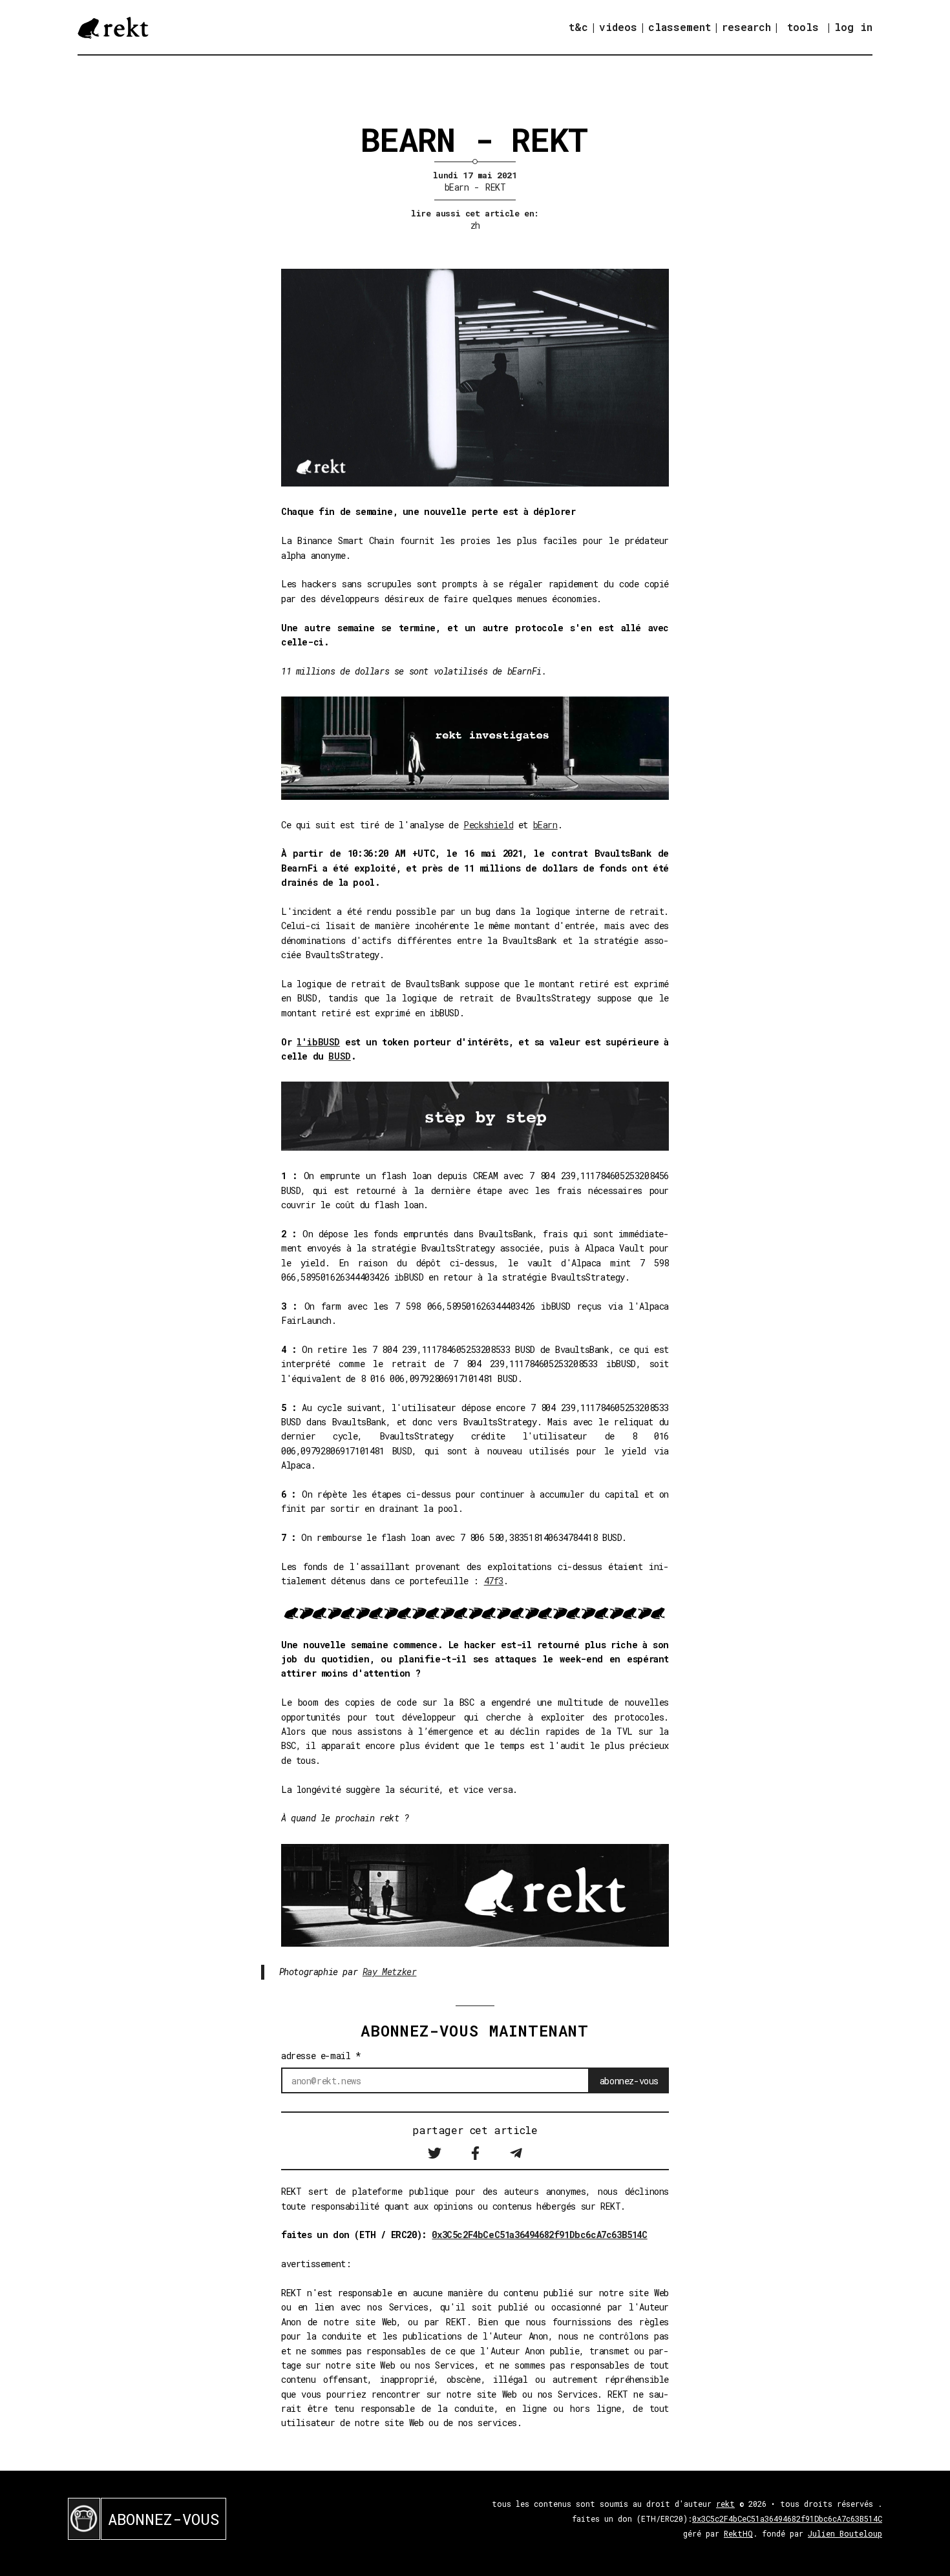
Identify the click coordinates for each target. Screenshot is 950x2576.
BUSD (339, 1056)
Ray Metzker (390, 1972)
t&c (578, 27)
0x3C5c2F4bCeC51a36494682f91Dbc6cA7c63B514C (539, 2235)
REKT (495, 187)
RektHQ (738, 2533)
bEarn (457, 187)
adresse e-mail (321, 2056)
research (746, 27)
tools (803, 27)
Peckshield (488, 825)
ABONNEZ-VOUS (164, 2519)
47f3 (494, 1581)
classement (680, 27)
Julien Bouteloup (845, 2533)
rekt (725, 2504)
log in (853, 27)
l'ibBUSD (318, 1042)
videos (618, 27)
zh (475, 225)
